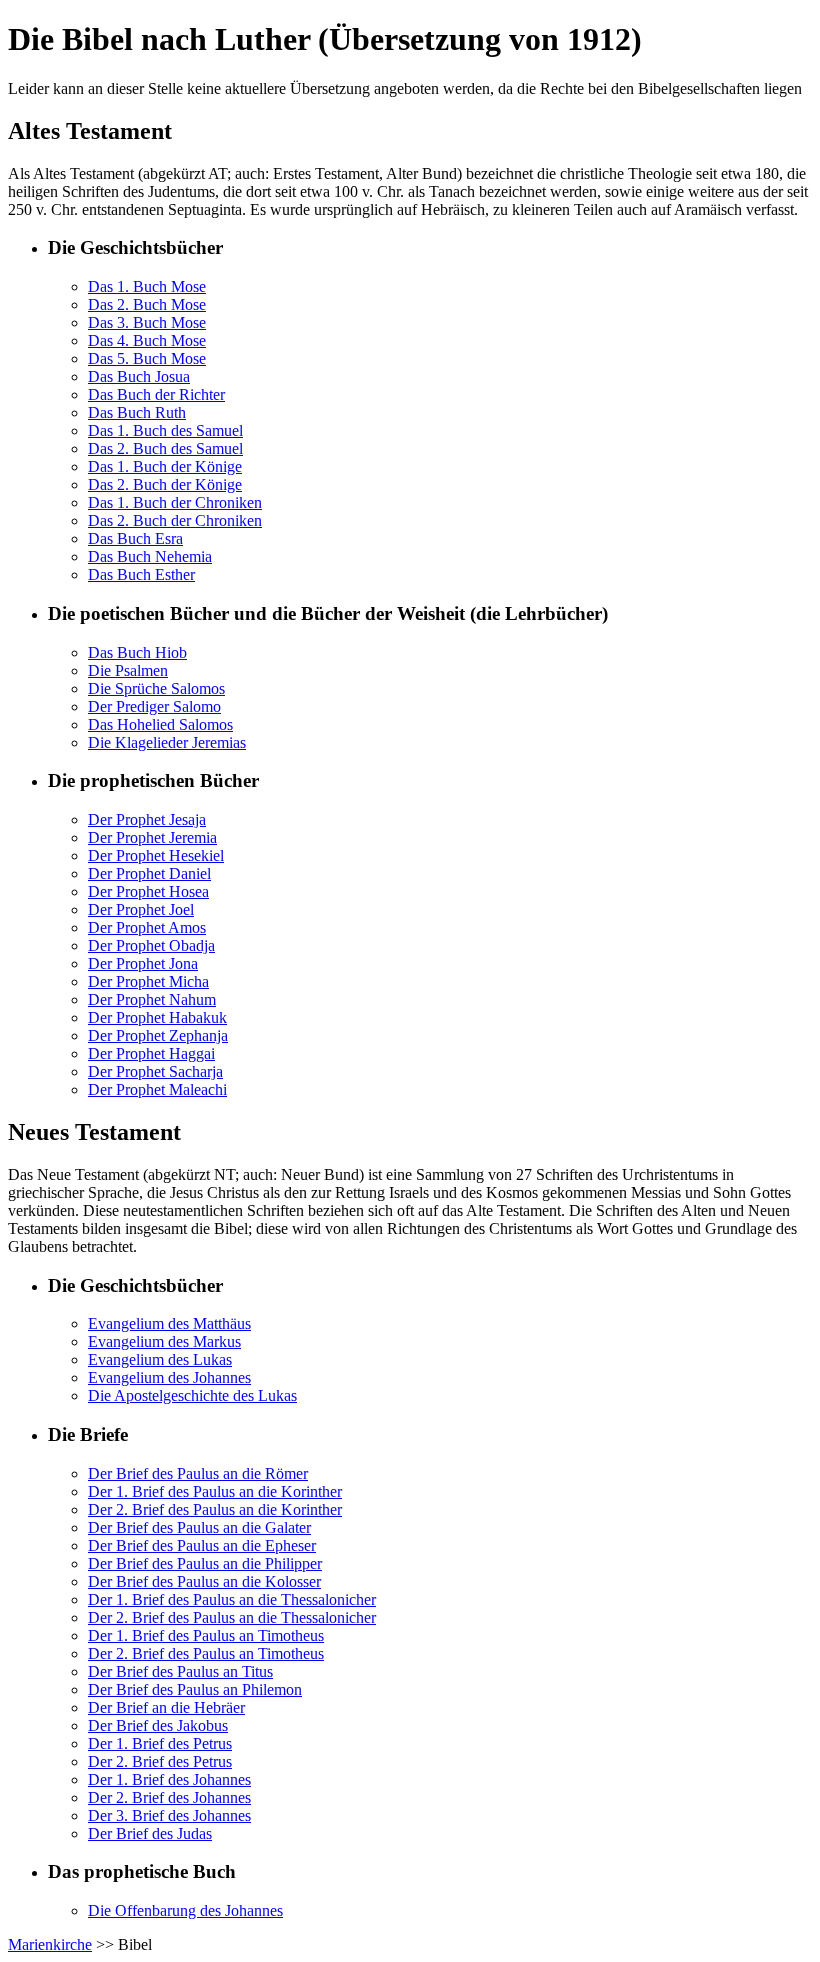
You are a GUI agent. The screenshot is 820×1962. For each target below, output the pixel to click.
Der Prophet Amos (147, 927)
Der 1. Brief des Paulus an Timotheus (206, 1635)
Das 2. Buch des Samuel (165, 448)
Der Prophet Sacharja (155, 1071)
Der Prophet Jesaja (147, 819)
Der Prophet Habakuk (157, 1017)
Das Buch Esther (141, 574)
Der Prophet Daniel (149, 873)
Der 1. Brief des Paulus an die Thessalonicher (232, 1599)
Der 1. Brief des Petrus (160, 1743)
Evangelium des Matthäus (169, 1323)
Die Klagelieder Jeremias (167, 742)
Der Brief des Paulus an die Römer (198, 1473)
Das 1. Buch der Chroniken (175, 502)
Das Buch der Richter (156, 394)
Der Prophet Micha (148, 981)
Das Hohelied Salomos (160, 724)
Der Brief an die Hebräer (166, 1707)
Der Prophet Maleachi (157, 1089)
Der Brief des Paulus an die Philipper (205, 1563)
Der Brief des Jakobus (158, 1725)
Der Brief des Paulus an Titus (180, 1671)
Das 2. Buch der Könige (165, 484)
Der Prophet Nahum (152, 999)
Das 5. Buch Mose (147, 358)
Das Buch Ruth (137, 412)
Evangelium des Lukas (160, 1359)
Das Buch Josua (139, 376)
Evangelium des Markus (164, 1341)
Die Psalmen (128, 670)
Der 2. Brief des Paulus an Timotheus (206, 1653)
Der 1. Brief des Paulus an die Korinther (215, 1491)
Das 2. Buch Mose (147, 304)
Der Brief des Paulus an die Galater (199, 1527)
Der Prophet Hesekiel (156, 855)
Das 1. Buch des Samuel (165, 430)
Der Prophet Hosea (148, 891)
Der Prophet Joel (141, 909)
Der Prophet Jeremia (152, 837)
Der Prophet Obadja (151, 945)
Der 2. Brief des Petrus (160, 1761)
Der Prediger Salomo (154, 706)
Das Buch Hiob (137, 652)
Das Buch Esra (135, 538)
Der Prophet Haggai (151, 1053)
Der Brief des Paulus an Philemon (195, 1689)
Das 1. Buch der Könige (165, 466)
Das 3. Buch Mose (147, 322)
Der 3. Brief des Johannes (169, 1815)
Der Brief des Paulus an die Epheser (202, 1545)
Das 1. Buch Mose (147, 286)
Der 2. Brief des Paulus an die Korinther (215, 1509)
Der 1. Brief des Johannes (169, 1779)
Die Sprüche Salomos (156, 688)
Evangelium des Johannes (169, 1377)
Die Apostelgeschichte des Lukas (192, 1395)
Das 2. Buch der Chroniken (175, 520)
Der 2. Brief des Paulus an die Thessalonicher (232, 1617)
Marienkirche (50, 1944)
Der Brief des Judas (150, 1833)
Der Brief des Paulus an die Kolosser (204, 1581)
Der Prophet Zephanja (158, 1035)
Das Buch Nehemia (150, 556)
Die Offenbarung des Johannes (185, 1910)
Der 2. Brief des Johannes (169, 1797)
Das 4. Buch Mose (147, 340)
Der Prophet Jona (143, 963)
